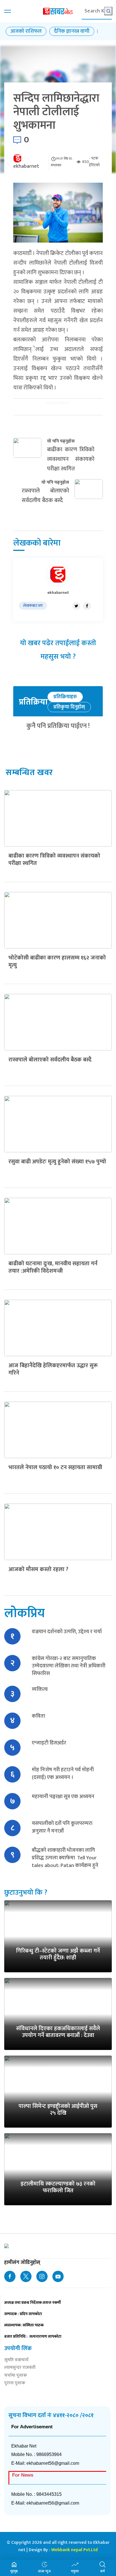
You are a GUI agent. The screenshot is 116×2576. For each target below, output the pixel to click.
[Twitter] (76, 606)
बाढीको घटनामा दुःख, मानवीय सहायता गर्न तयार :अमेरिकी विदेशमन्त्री (53, 1267)
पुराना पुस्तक (15, 2384)
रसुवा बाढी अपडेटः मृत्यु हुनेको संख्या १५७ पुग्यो (57, 1162)
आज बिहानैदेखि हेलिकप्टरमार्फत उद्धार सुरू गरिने (53, 1369)
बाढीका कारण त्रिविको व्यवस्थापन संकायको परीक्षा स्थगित (54, 860)
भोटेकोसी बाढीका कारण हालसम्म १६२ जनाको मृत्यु (57, 961)
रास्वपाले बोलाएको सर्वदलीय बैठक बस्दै (50, 1060)
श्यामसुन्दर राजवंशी (20, 2368)
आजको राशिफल (26, 31)
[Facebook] (87, 606)
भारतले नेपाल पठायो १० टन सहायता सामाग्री (55, 1467)
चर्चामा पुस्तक (16, 2376)
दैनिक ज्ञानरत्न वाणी (72, 31)
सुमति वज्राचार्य (16, 2360)
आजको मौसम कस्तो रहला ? (38, 1569)
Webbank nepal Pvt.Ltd (74, 2550)
